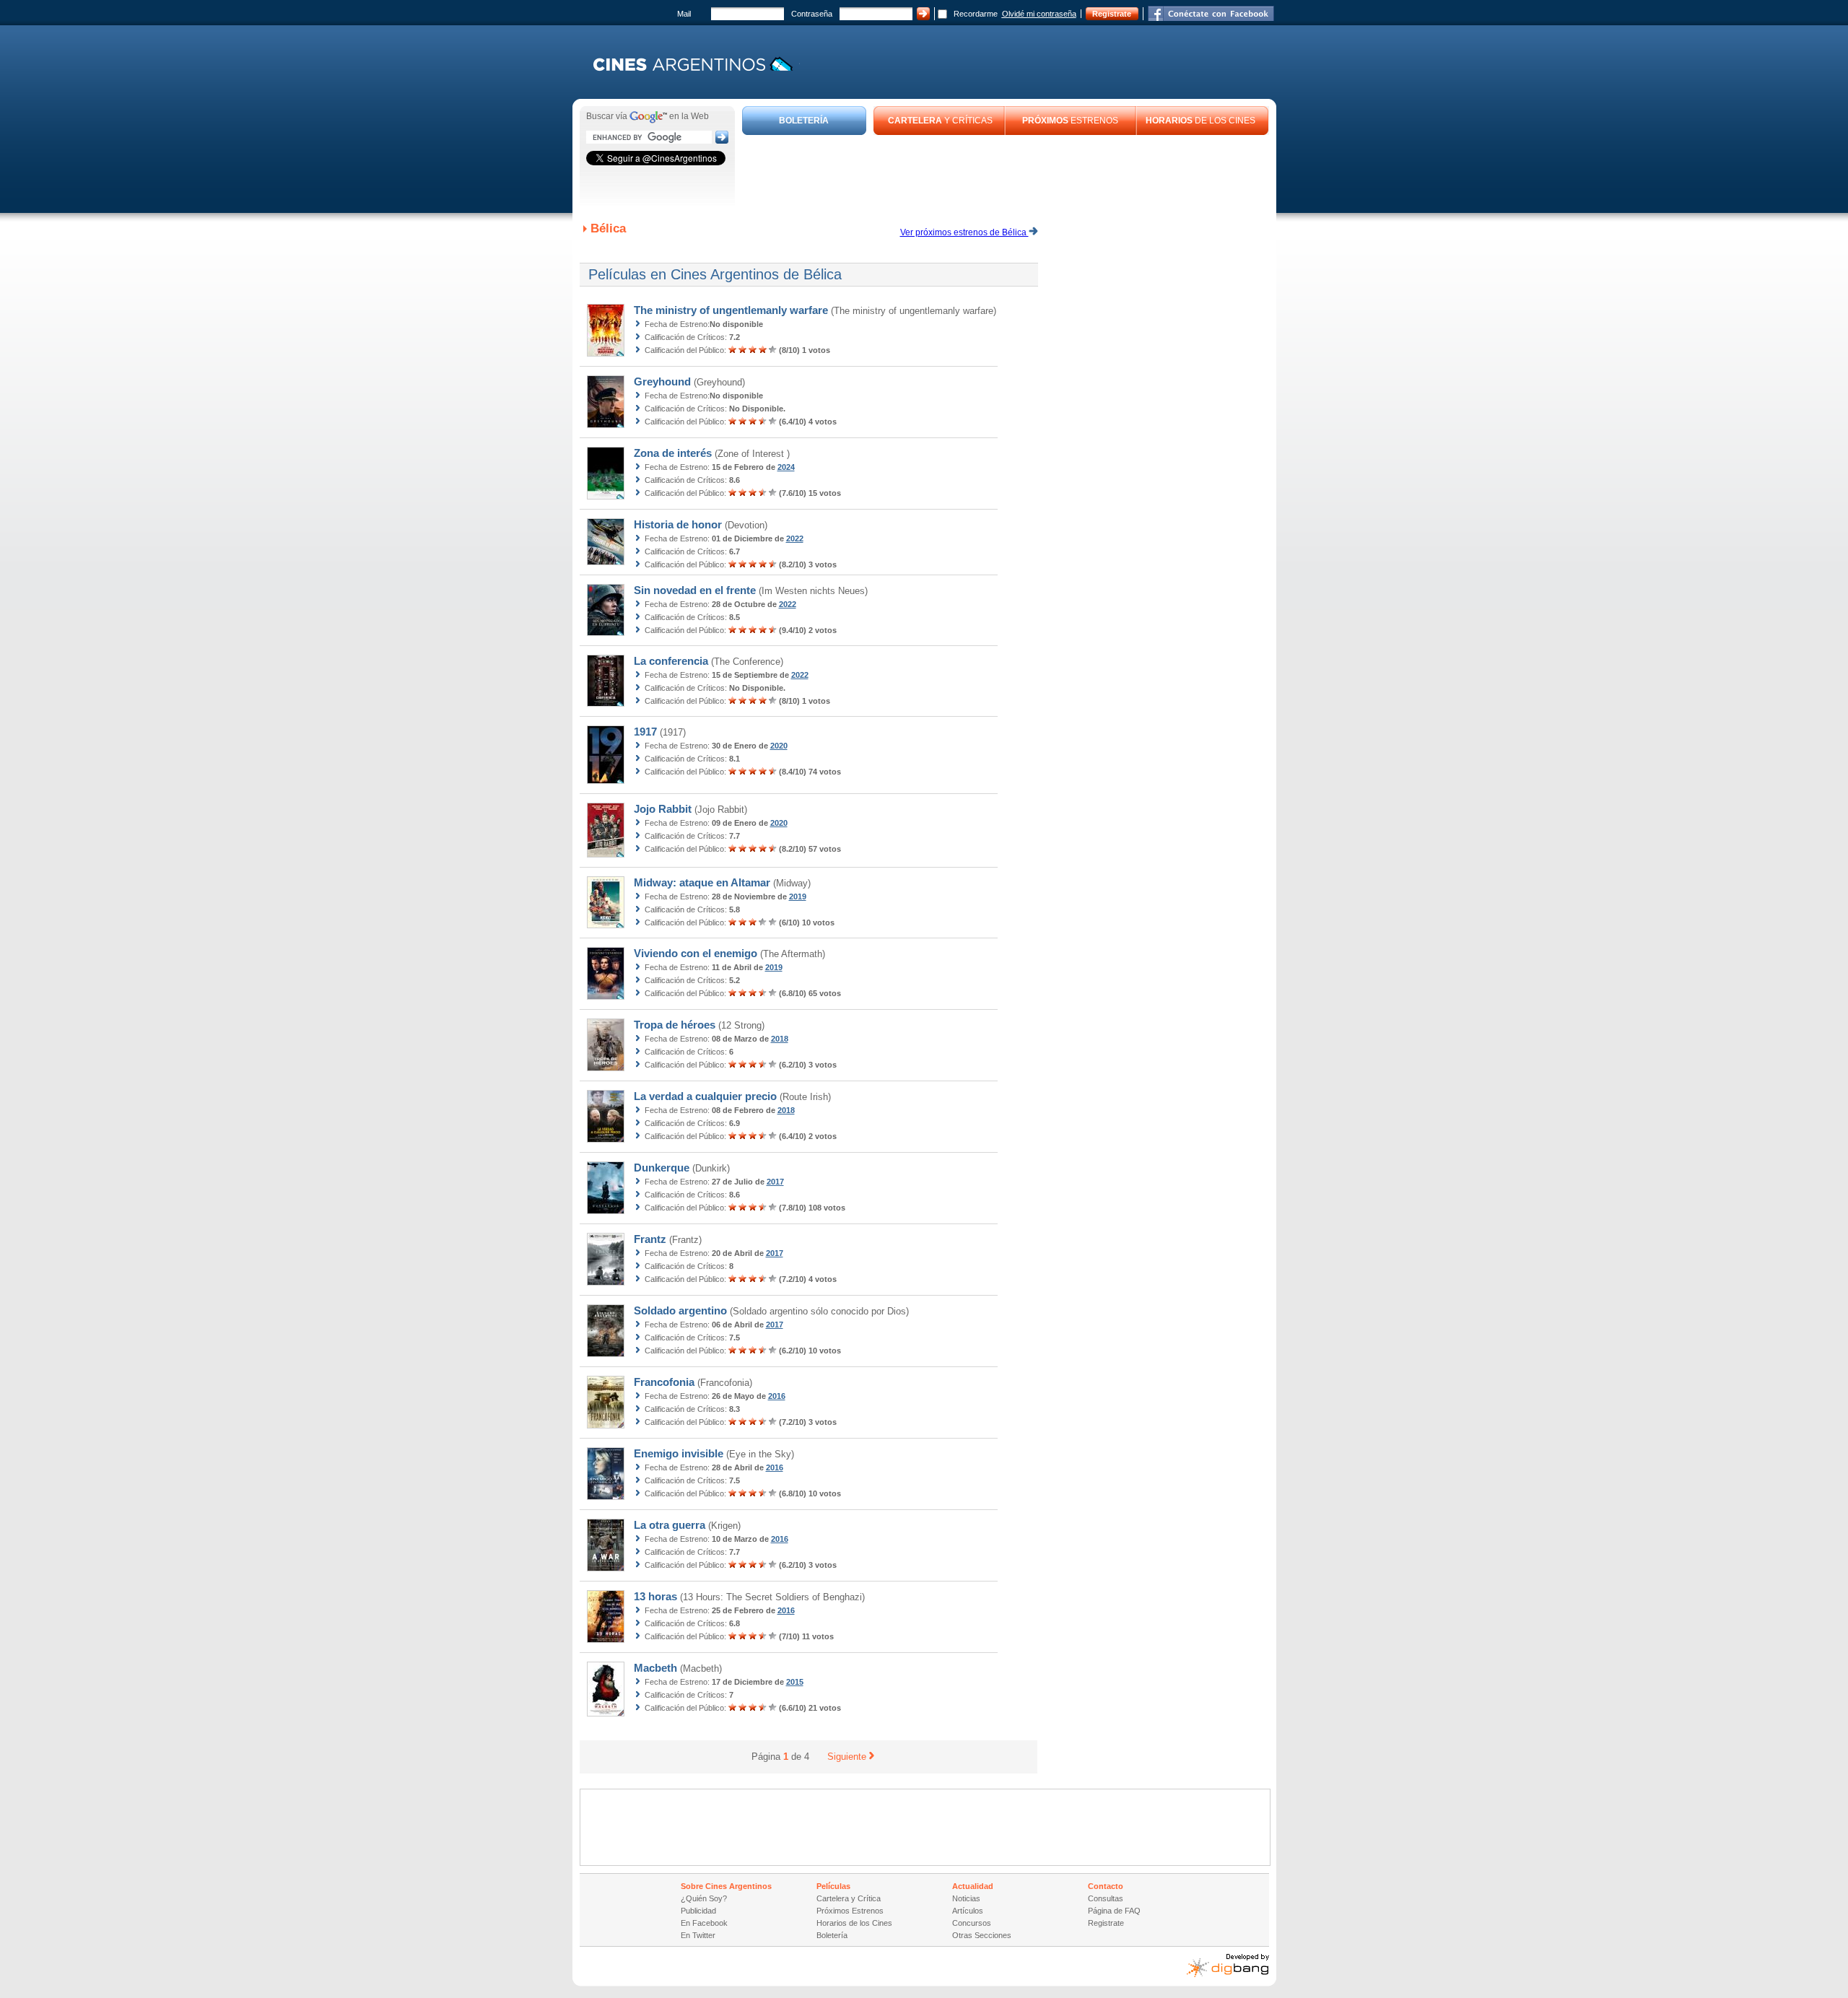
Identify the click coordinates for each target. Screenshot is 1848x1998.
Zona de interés (673, 453)
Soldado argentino (680, 1310)
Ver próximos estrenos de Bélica (964, 232)
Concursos (972, 1923)
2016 (777, 1396)
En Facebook (704, 1923)
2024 (786, 467)
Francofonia (664, 1382)
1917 (645, 732)
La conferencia (671, 661)
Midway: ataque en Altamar (702, 882)
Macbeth (655, 1668)
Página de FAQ (1114, 1911)
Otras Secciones (982, 1935)
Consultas (1106, 1898)
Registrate (1112, 14)
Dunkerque (662, 1168)
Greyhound (662, 381)
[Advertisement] (1006, 175)
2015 (795, 1682)
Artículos (968, 1911)
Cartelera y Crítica (849, 1898)
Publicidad (698, 1911)
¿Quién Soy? (704, 1898)
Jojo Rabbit (663, 809)
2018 (780, 1039)
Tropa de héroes (675, 1025)
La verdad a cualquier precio (705, 1096)
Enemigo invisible (679, 1453)
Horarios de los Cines (854, 1923)
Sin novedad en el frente (695, 590)
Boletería (832, 1935)
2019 (798, 897)
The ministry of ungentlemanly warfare (731, 310)
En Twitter (698, 1935)
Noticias (966, 1898)
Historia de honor (678, 524)
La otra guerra (670, 1525)
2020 (779, 746)
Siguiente (847, 1757)
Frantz (650, 1239)
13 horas (655, 1596)
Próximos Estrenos (850, 1911)
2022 (795, 538)
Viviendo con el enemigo (696, 953)
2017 (775, 1182)
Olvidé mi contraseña (1039, 14)
